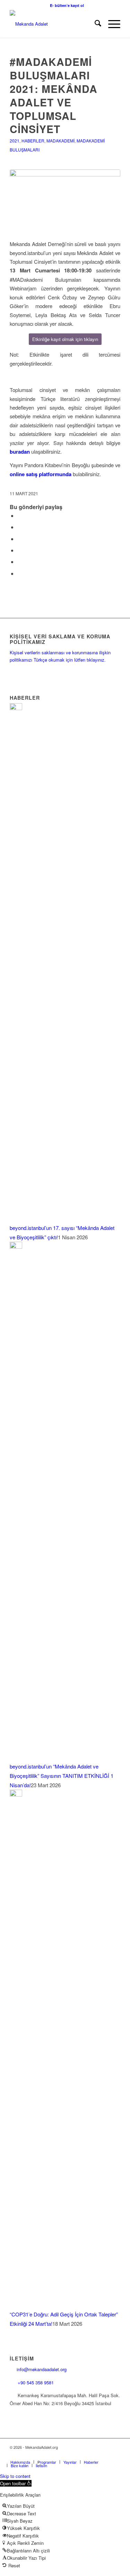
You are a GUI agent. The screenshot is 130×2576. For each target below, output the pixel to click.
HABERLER (33, 141)
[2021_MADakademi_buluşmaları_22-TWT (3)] (65, 200)
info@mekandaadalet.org (42, 2369)
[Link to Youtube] (105, 2455)
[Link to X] (73, 2455)
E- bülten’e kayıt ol (67, 5)
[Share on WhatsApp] (19, 539)
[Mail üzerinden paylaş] (19, 573)
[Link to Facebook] (63, 2455)
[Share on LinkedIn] (19, 562)
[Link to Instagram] (84, 2455)
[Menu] (111, 24)
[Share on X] (19, 527)
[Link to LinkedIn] (94, 2455)
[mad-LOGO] (54, 24)
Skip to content (15, 2476)
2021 (15, 141)
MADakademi (60, 141)
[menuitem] (67, 5)
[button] (16, 2483)
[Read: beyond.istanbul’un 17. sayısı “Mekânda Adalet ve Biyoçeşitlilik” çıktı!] (16, 708)
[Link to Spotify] (115, 2455)
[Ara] (94, 24)
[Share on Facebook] (19, 516)
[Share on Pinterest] (19, 550)
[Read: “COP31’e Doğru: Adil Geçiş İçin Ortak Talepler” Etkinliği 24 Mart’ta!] (16, 1794)
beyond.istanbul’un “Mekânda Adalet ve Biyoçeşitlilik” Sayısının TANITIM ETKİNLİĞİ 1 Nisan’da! (62, 1776)
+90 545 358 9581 (36, 2382)
